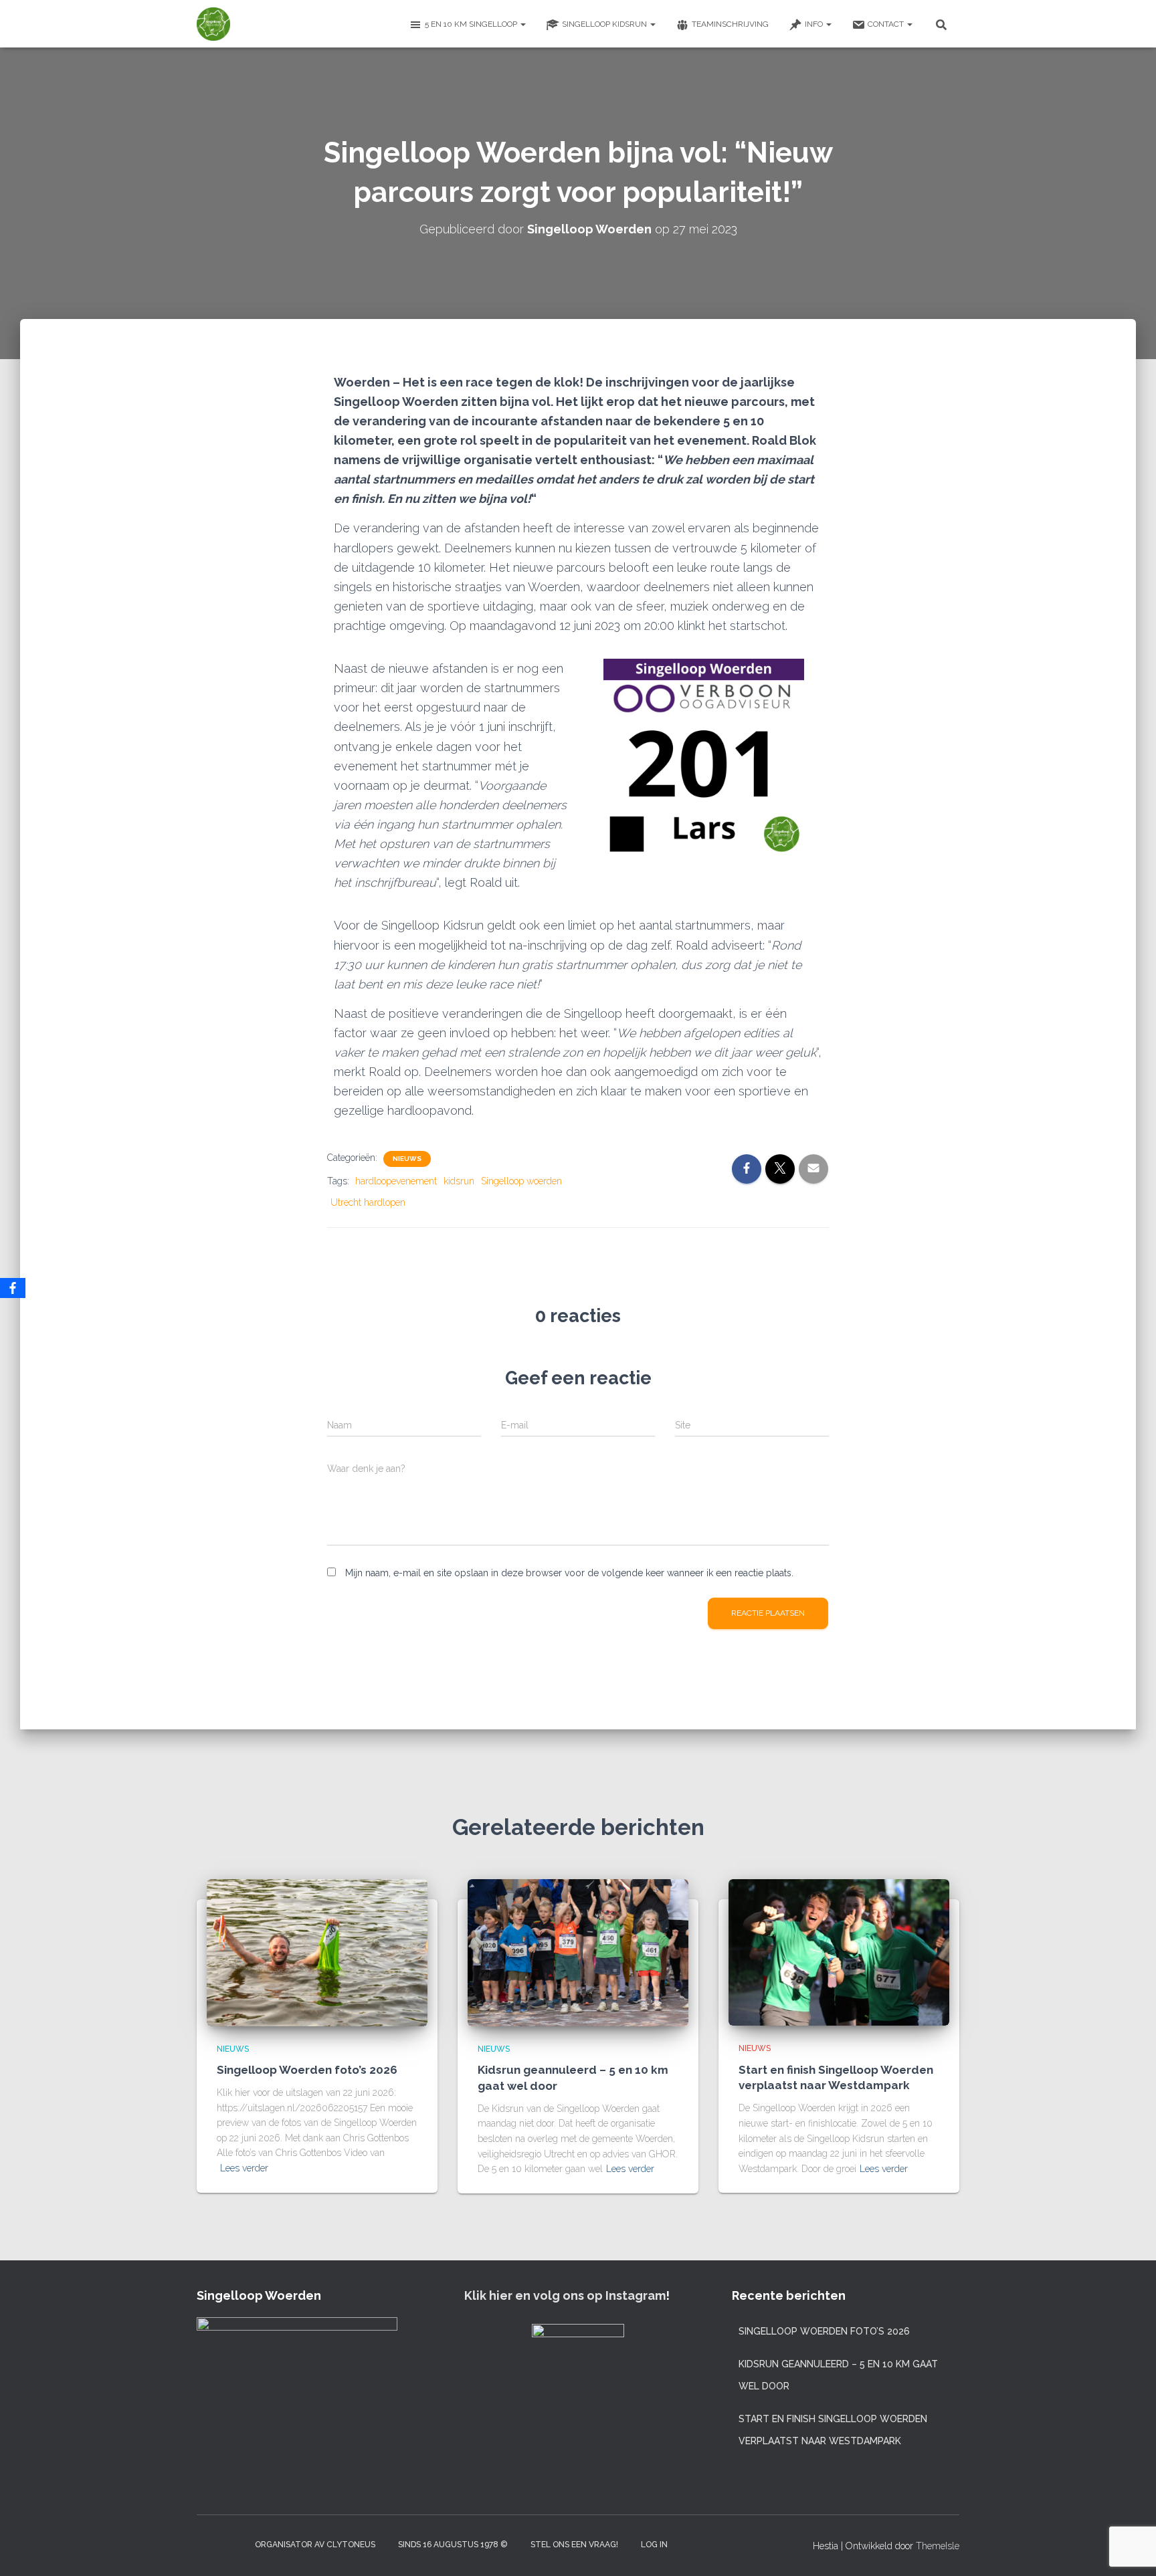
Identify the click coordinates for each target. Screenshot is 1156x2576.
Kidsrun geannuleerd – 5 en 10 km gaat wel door (838, 2375)
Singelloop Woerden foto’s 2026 (307, 2070)
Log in (654, 2545)
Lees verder (244, 2168)
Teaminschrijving (730, 24)
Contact (887, 24)
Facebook (231, 2544)
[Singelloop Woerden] (213, 24)
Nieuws (407, 1159)
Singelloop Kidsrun (605, 24)
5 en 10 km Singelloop (472, 24)
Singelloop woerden (521, 1181)
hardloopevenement (396, 1181)
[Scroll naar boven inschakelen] (1130, 2549)
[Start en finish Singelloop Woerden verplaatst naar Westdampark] (839, 1951)
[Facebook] (13, 1288)
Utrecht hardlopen (368, 1202)
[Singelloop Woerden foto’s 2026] (317, 1951)
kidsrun (459, 1181)
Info (815, 24)
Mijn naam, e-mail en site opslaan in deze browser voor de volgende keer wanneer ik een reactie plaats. (569, 1573)
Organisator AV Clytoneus (315, 2545)
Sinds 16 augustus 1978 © (453, 2545)
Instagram (207, 2544)
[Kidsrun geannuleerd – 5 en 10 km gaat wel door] (578, 1951)
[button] (522, 24)
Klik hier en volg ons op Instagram (565, 2295)
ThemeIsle (938, 2546)
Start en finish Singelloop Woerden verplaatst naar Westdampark (833, 2430)
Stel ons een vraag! (574, 2545)
